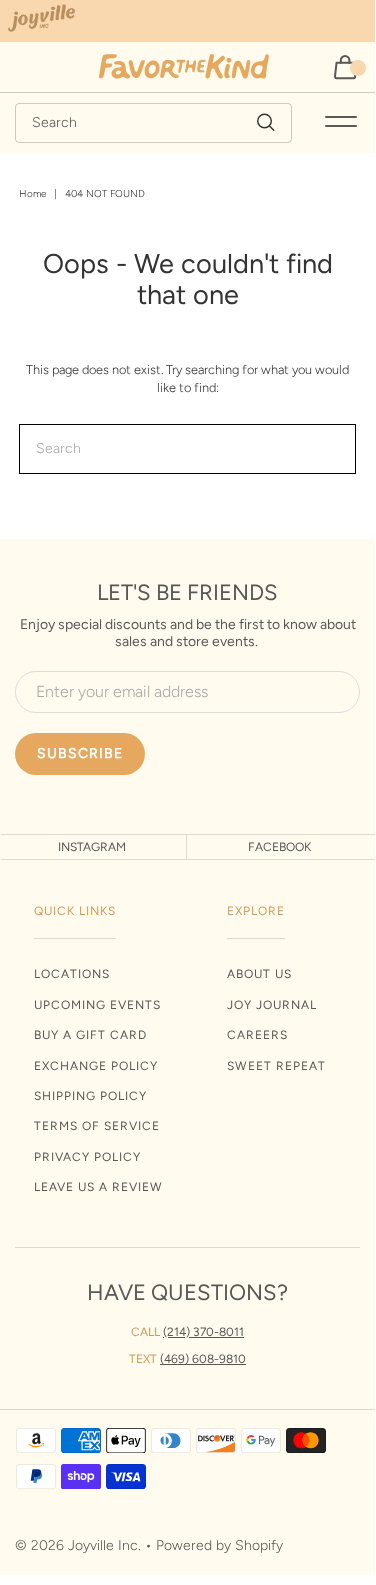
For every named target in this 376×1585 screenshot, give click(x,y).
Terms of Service (97, 1126)
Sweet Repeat (276, 1066)
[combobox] (153, 123)
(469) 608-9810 (203, 1359)
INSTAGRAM (92, 847)
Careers (257, 1035)
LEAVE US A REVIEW (98, 1187)
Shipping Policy (90, 1096)
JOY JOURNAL (272, 1005)
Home (32, 193)
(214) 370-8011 (203, 1332)
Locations (72, 974)
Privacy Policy (87, 1157)
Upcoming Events (97, 1005)
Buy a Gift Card (90, 1035)
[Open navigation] (341, 123)
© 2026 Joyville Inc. (78, 1545)
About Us (259, 974)
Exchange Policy (96, 1066)
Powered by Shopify (219, 1545)
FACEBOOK (279, 847)
